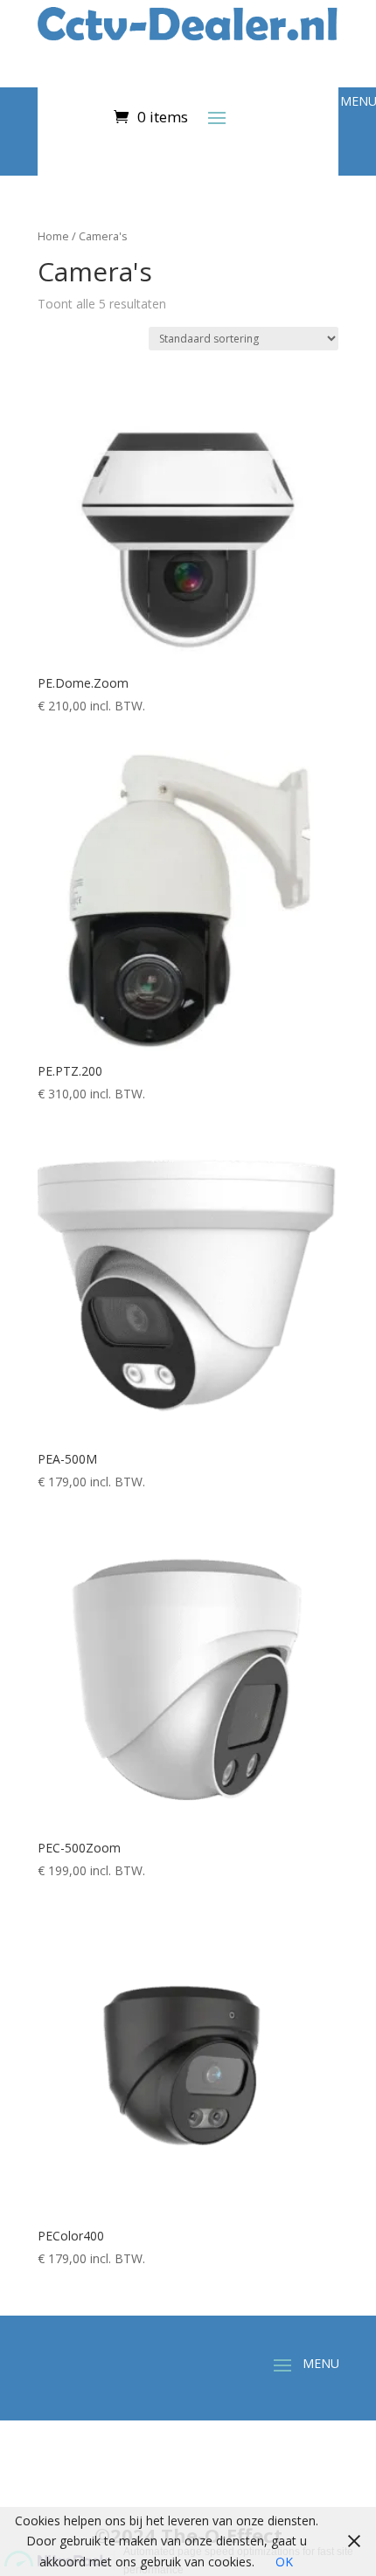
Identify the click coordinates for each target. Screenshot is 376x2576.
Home (53, 236)
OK (284, 2562)
